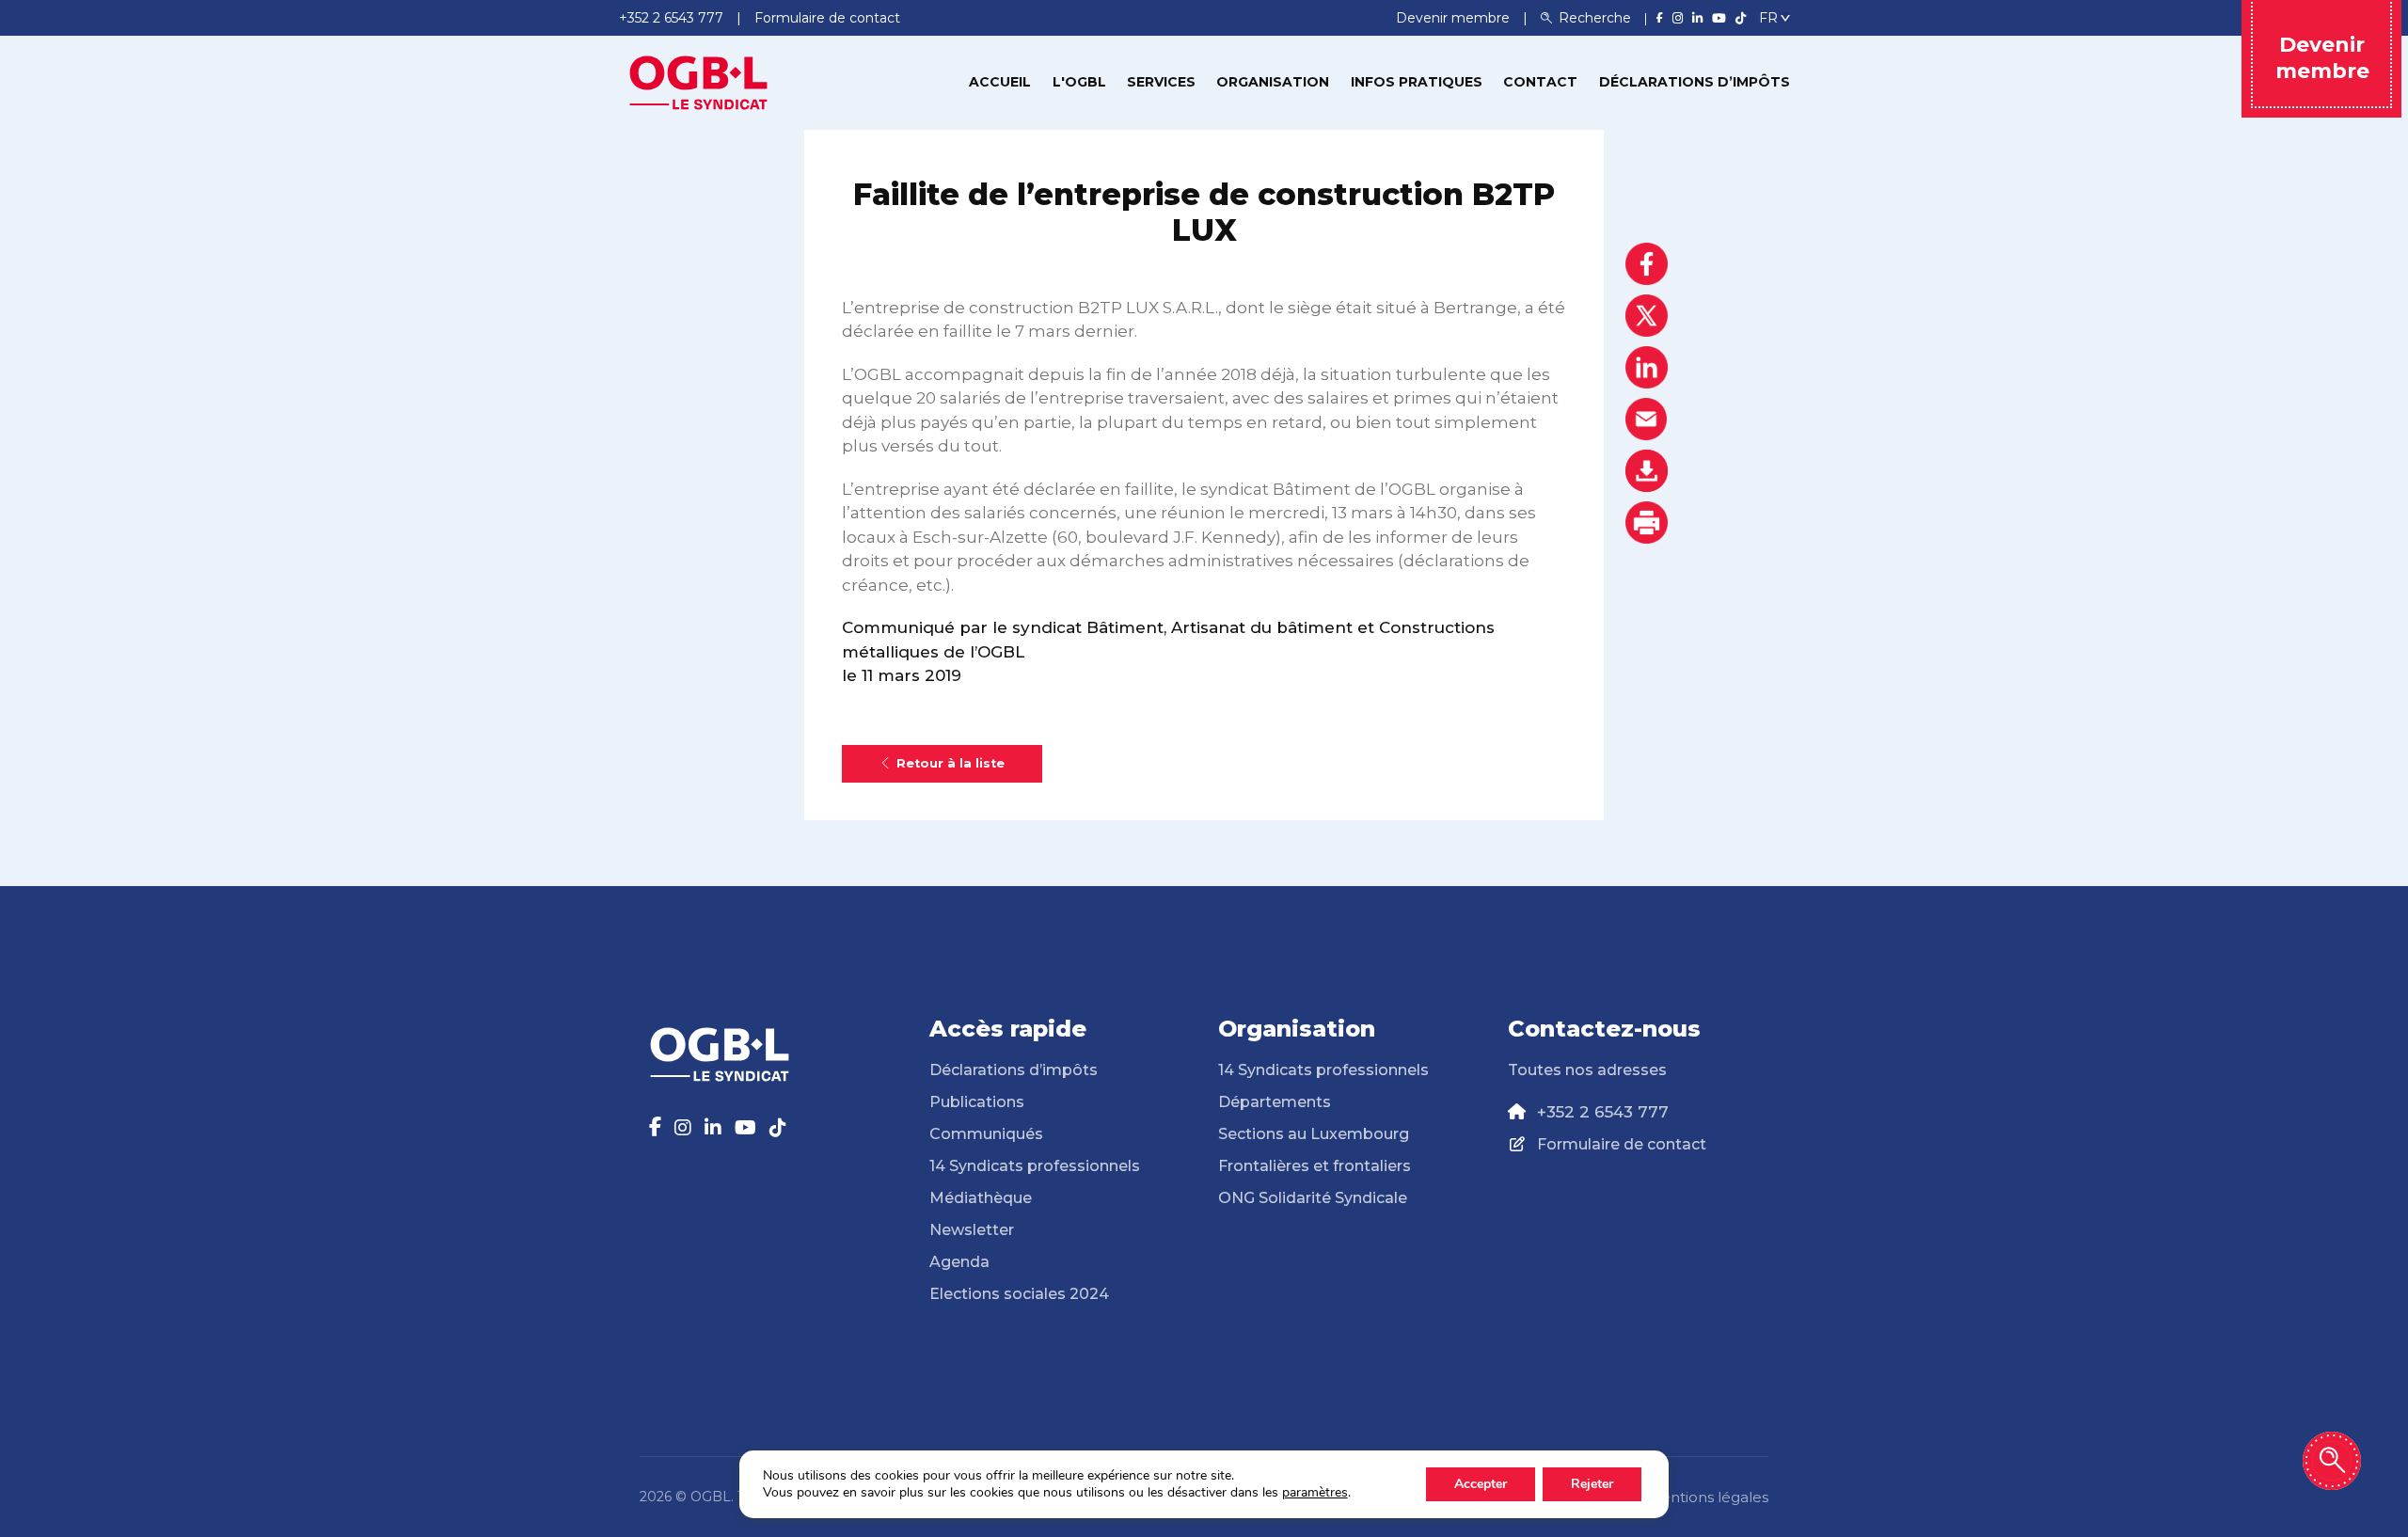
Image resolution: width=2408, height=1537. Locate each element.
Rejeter (1592, 1484)
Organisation (1273, 82)
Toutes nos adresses (1587, 1070)
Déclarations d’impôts (1695, 82)
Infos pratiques (1417, 82)
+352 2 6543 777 (1603, 1112)
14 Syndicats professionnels (1035, 1166)
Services (1161, 82)
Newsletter (972, 1230)
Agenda (959, 1262)
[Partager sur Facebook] (1647, 264)
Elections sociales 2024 (1019, 1294)
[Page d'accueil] (699, 81)
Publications (977, 1102)
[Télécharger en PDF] (1647, 471)
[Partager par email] (1647, 419)
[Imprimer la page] (1647, 523)
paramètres (1315, 1493)
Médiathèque (981, 1198)
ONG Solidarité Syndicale (1313, 1198)
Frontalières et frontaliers (1315, 1166)
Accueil (1000, 82)
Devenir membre (1455, 18)
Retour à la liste (951, 763)
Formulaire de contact (1622, 1144)
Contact (1540, 82)
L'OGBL (1079, 82)
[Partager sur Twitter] (1647, 316)
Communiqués (986, 1134)
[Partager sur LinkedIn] (1647, 367)
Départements (1275, 1102)
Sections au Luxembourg (1314, 1134)
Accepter (1481, 1484)
